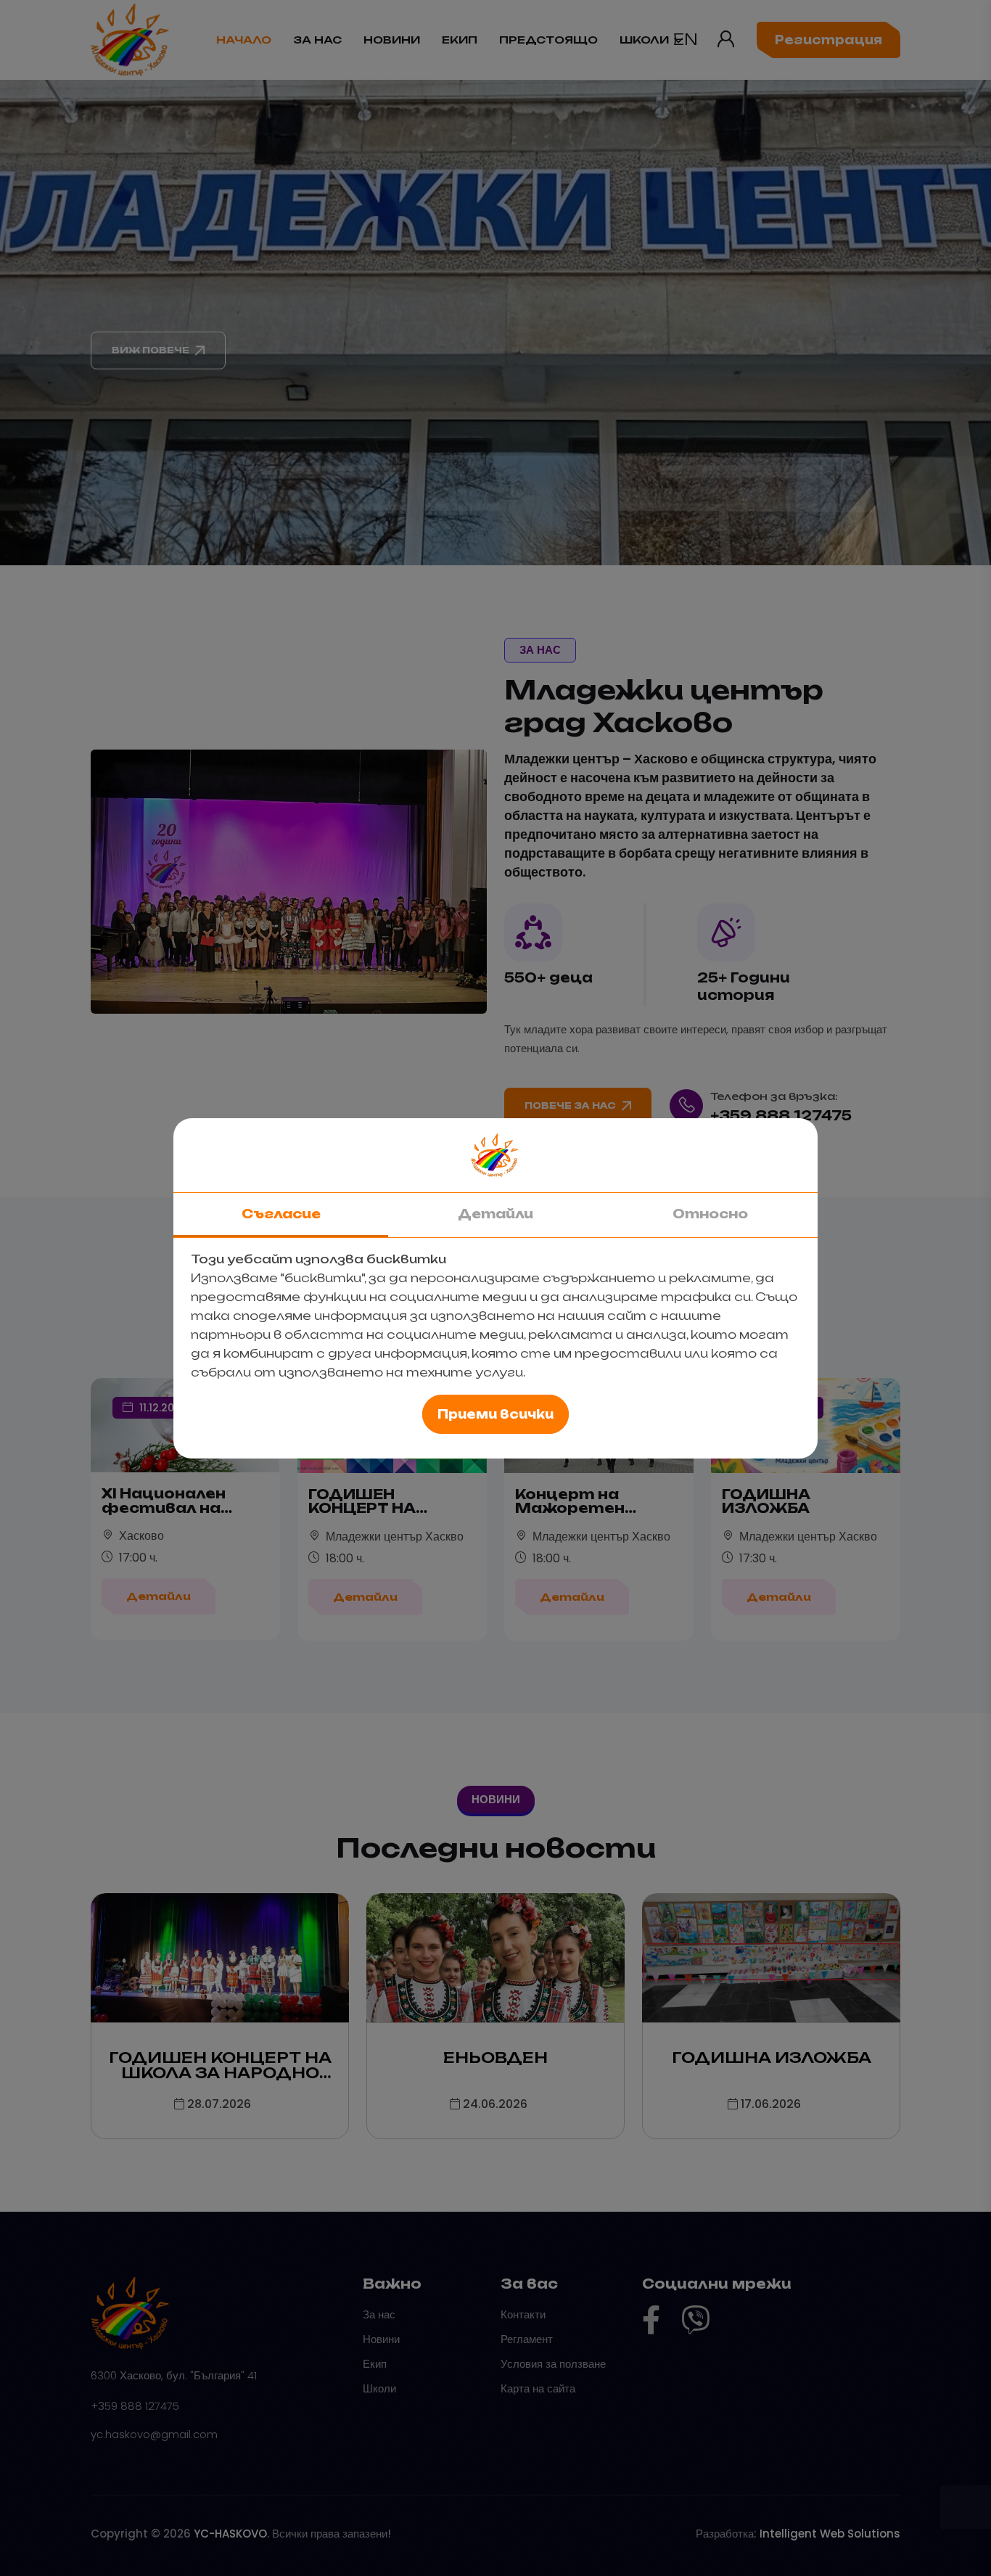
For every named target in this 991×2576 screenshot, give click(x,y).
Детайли (495, 1214)
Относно (710, 1214)
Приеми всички (495, 1414)
